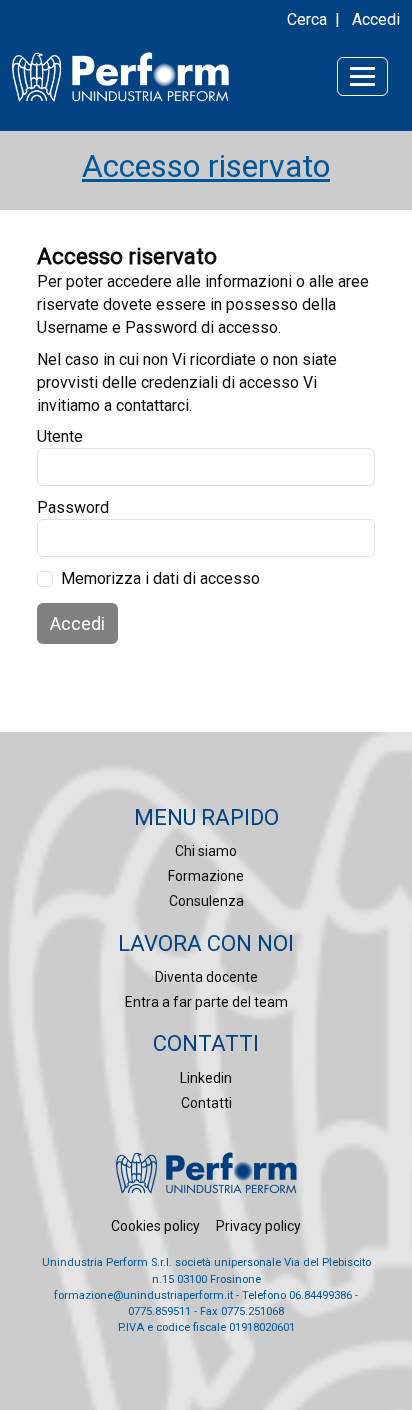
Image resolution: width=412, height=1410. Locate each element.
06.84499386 (320, 1295)
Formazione (206, 876)
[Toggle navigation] (362, 76)
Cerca (307, 19)
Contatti (206, 1103)
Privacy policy (258, 1226)
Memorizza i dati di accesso (160, 578)
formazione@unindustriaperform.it (143, 1295)
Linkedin (206, 1078)
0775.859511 (159, 1311)
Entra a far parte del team (206, 1002)
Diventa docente (206, 977)
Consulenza (206, 901)
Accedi (376, 19)
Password (73, 507)
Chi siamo (206, 851)
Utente (60, 436)
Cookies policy (155, 1226)
